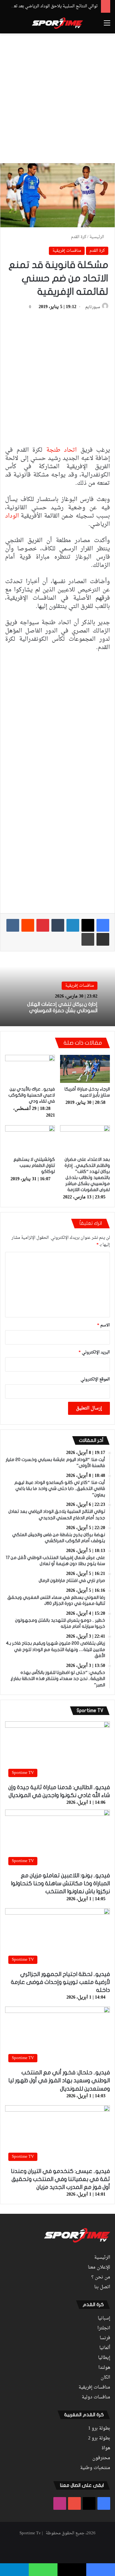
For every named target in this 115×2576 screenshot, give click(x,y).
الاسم (103, 1325)
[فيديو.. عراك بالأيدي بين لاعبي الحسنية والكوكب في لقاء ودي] (30, 1069)
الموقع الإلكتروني (95, 1379)
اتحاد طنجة (63, 450)
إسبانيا (104, 2318)
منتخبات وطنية (95, 2468)
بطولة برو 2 (99, 2438)
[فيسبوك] (103, 925)
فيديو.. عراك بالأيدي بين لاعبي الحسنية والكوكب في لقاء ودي (32, 1095)
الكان (105, 2378)
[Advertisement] (57, 97)
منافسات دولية (96, 2397)
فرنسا (105, 2338)
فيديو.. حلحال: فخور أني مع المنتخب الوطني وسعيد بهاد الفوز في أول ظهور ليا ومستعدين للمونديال (59, 2081)
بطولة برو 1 (99, 2429)
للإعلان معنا (99, 2268)
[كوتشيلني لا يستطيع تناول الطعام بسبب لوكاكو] (30, 1139)
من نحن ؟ (101, 2277)
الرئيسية (97, 237)
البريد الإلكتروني (94, 1352)
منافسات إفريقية (67, 251)
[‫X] (88, 925)
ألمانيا (105, 2348)
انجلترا (104, 2328)
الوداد (12, 516)
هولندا (104, 2368)
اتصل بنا (102, 2287)
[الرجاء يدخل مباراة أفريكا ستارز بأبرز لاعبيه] (85, 1069)
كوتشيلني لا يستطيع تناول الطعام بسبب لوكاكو (34, 1165)
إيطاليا (104, 2358)
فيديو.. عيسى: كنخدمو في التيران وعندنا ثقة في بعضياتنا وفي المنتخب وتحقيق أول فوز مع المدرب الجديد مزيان (60, 2179)
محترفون (101, 2458)
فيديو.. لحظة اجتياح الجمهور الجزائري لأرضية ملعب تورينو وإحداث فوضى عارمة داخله (60, 1982)
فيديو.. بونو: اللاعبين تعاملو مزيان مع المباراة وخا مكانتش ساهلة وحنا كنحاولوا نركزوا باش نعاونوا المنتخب (60, 1884)
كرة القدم (79, 237)
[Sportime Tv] (57, 23)
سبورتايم (93, 307)
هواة (106, 2448)
